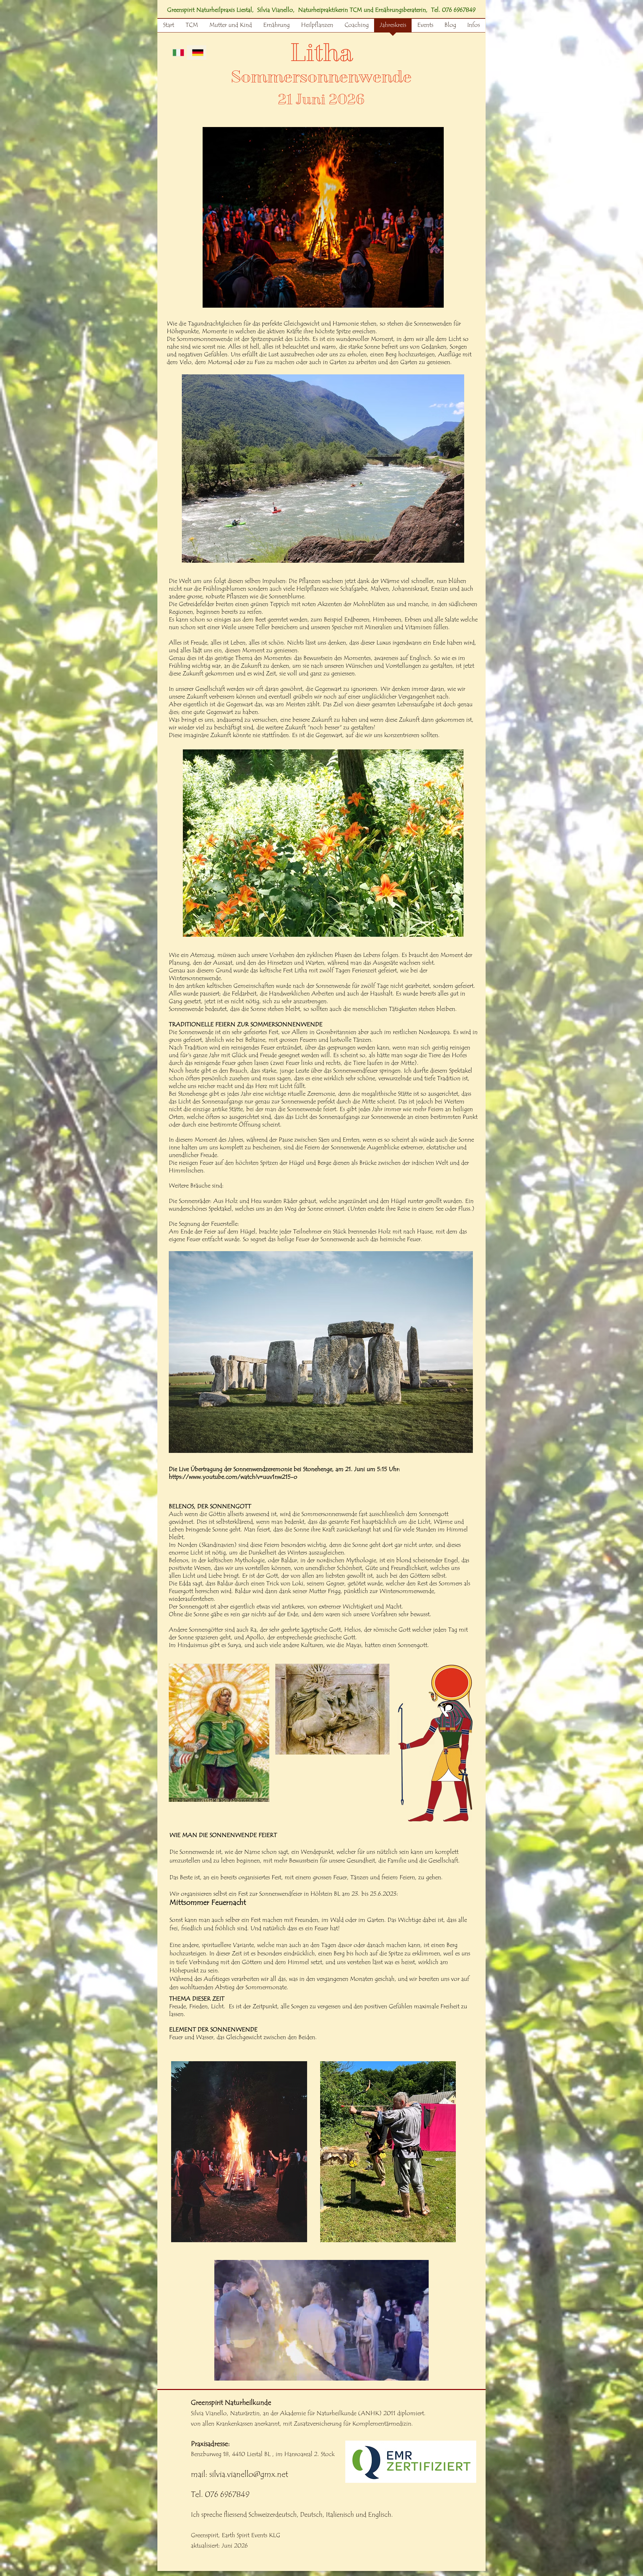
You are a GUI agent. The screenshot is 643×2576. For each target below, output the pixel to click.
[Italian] (177, 52)
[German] (197, 52)
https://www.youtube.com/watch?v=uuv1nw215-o (233, 1477)
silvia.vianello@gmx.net (249, 2474)
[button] (321, 2373)
